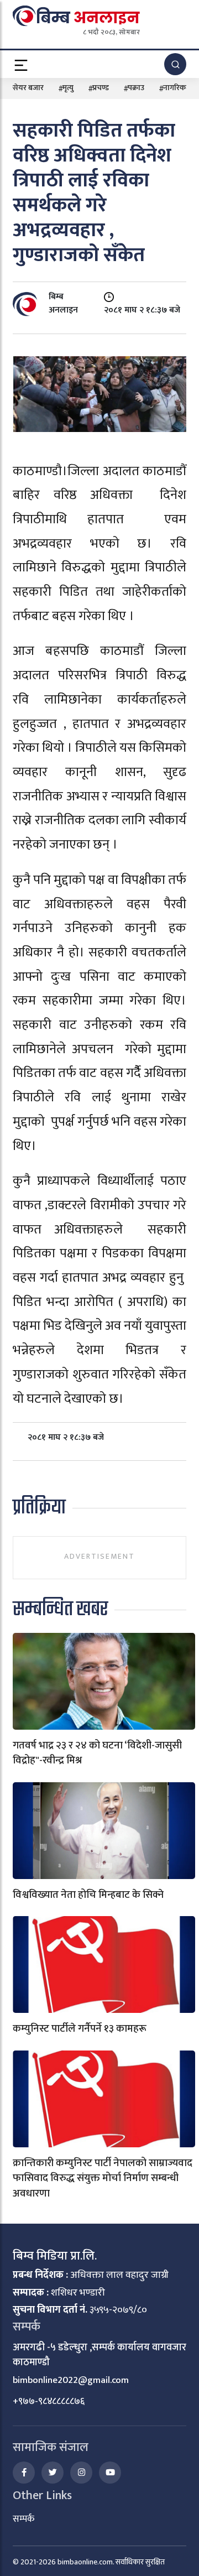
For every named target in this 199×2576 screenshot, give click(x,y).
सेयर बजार (28, 88)
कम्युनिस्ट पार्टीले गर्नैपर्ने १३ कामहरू (80, 2029)
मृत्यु (68, 88)
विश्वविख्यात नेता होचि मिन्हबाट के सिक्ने (88, 1895)
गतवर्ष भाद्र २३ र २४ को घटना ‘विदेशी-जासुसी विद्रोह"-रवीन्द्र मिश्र (97, 1753)
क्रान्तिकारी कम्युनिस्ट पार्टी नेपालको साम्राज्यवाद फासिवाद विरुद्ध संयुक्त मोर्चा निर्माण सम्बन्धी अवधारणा (103, 2178)
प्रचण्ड (101, 88)
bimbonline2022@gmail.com (71, 2380)
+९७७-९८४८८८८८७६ (49, 2401)
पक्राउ (136, 88)
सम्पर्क (23, 2519)
